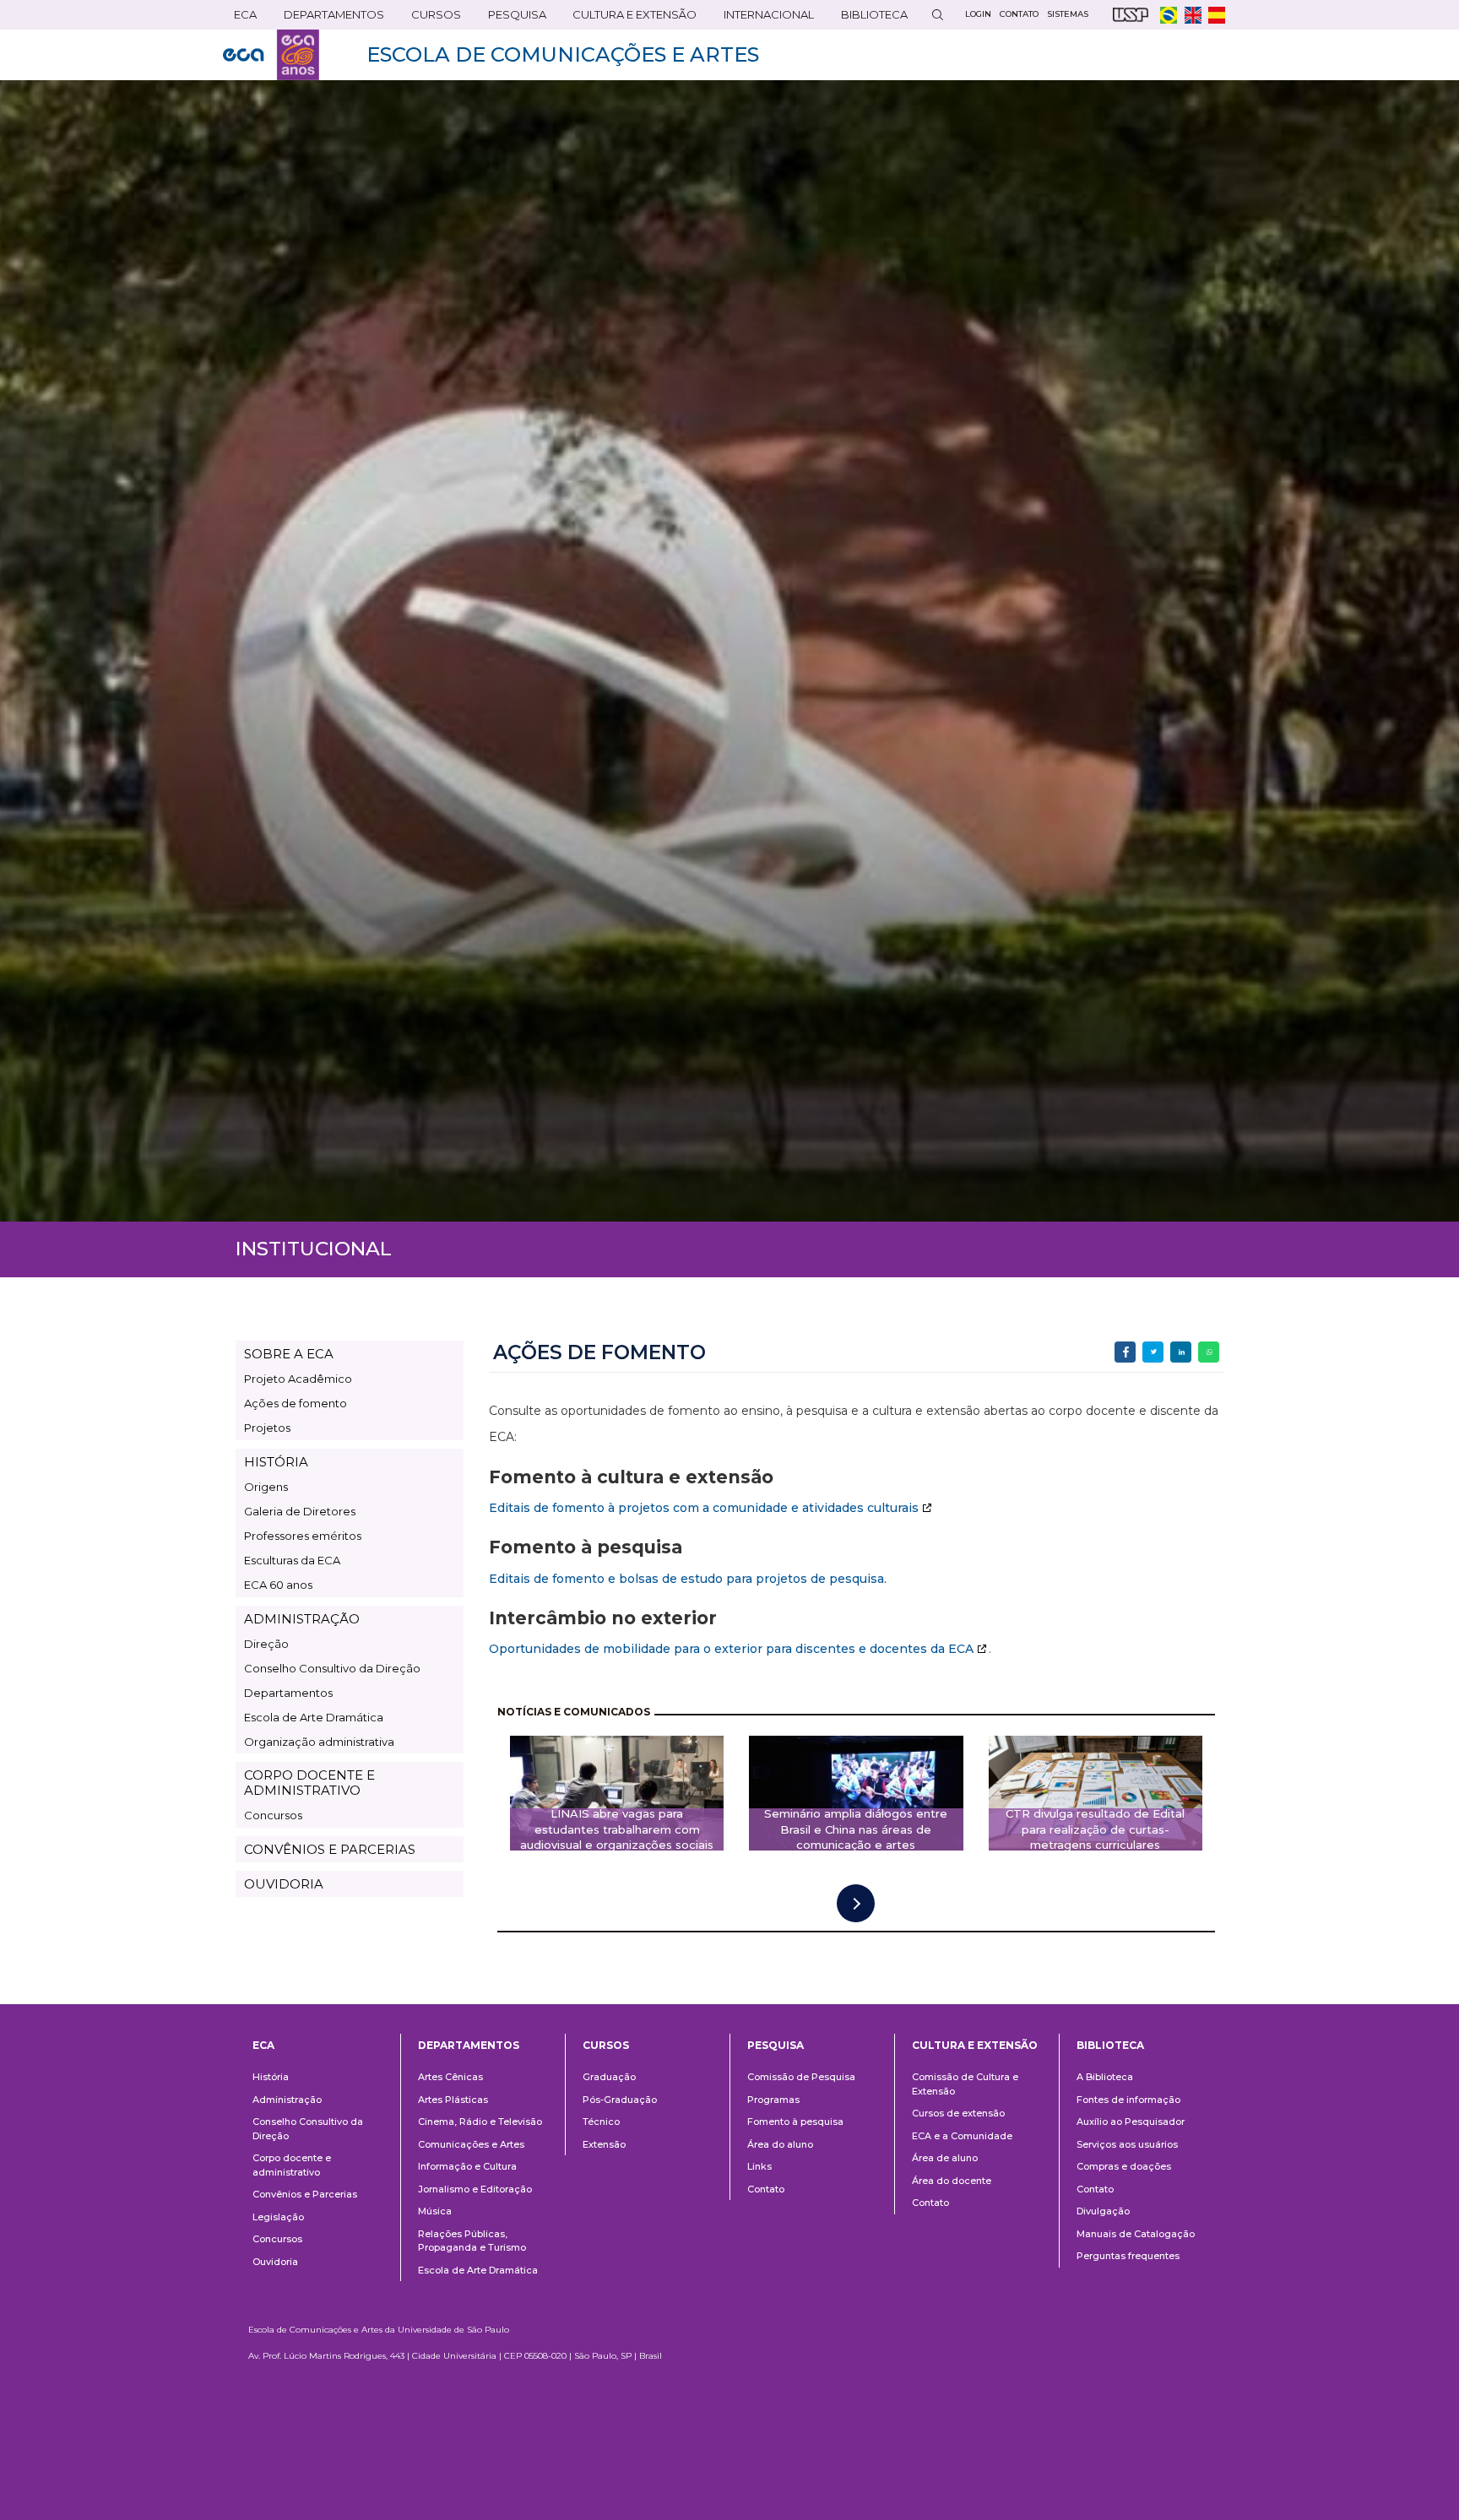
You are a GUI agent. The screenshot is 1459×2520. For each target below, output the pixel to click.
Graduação (609, 2077)
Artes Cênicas (450, 2077)
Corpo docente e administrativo (292, 2165)
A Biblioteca (1105, 2077)
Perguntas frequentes (1128, 2256)
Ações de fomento (296, 1403)
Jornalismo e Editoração (475, 2189)
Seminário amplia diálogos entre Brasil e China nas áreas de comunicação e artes (856, 1829)
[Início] (271, 55)
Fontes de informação (1128, 2100)
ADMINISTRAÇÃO (302, 1619)
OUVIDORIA (284, 1884)
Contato (766, 2189)
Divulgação (1103, 2211)
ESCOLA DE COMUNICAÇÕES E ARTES (563, 54)
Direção (266, 1644)
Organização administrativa (319, 1742)
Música (435, 2211)
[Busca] (937, 15)
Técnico (601, 2122)
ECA (240, 18)
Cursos (431, 18)
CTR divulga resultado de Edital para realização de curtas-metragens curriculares (1095, 1829)
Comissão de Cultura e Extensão (965, 2084)
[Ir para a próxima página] (856, 1903)
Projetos (267, 1428)
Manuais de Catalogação (1136, 2234)
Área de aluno (945, 2158)
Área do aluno (780, 2144)
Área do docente (952, 2181)
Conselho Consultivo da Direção (332, 1668)
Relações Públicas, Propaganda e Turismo (472, 2241)
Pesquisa (512, 18)
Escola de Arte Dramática (314, 1717)
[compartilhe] (1125, 1352)
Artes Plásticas (453, 2100)
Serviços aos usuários (1127, 2144)
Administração (287, 2100)
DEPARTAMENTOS (328, 18)
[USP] (1131, 15)
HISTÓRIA (276, 1462)
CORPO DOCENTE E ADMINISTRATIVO (309, 1782)
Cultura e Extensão (629, 18)
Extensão (604, 2144)
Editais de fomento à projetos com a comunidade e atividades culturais (704, 1508)
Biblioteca (869, 18)
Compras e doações (1124, 2166)
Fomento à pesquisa (795, 2122)
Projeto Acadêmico (298, 1379)
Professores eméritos (303, 1536)
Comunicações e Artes (471, 2144)
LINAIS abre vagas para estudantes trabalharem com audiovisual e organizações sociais (617, 1829)
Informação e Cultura (467, 2166)
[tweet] (1153, 1352)
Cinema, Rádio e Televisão (480, 2122)
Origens (266, 1487)
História (271, 2077)
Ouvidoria (275, 2262)
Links (759, 2166)
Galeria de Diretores (300, 1511)
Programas (773, 2100)
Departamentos (288, 1693)
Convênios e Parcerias (305, 2194)
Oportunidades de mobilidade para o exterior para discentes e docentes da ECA (731, 1649)
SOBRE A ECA (289, 1354)
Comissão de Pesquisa (801, 2077)
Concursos (273, 1815)
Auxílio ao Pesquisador (1131, 2122)
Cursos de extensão (958, 2113)
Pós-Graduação (620, 2100)
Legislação (278, 2217)
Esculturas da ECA (292, 1560)
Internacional (763, 18)
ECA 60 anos (278, 1585)
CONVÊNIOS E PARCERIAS (330, 1849)
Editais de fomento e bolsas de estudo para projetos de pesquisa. (688, 1579)
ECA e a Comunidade (962, 2136)
